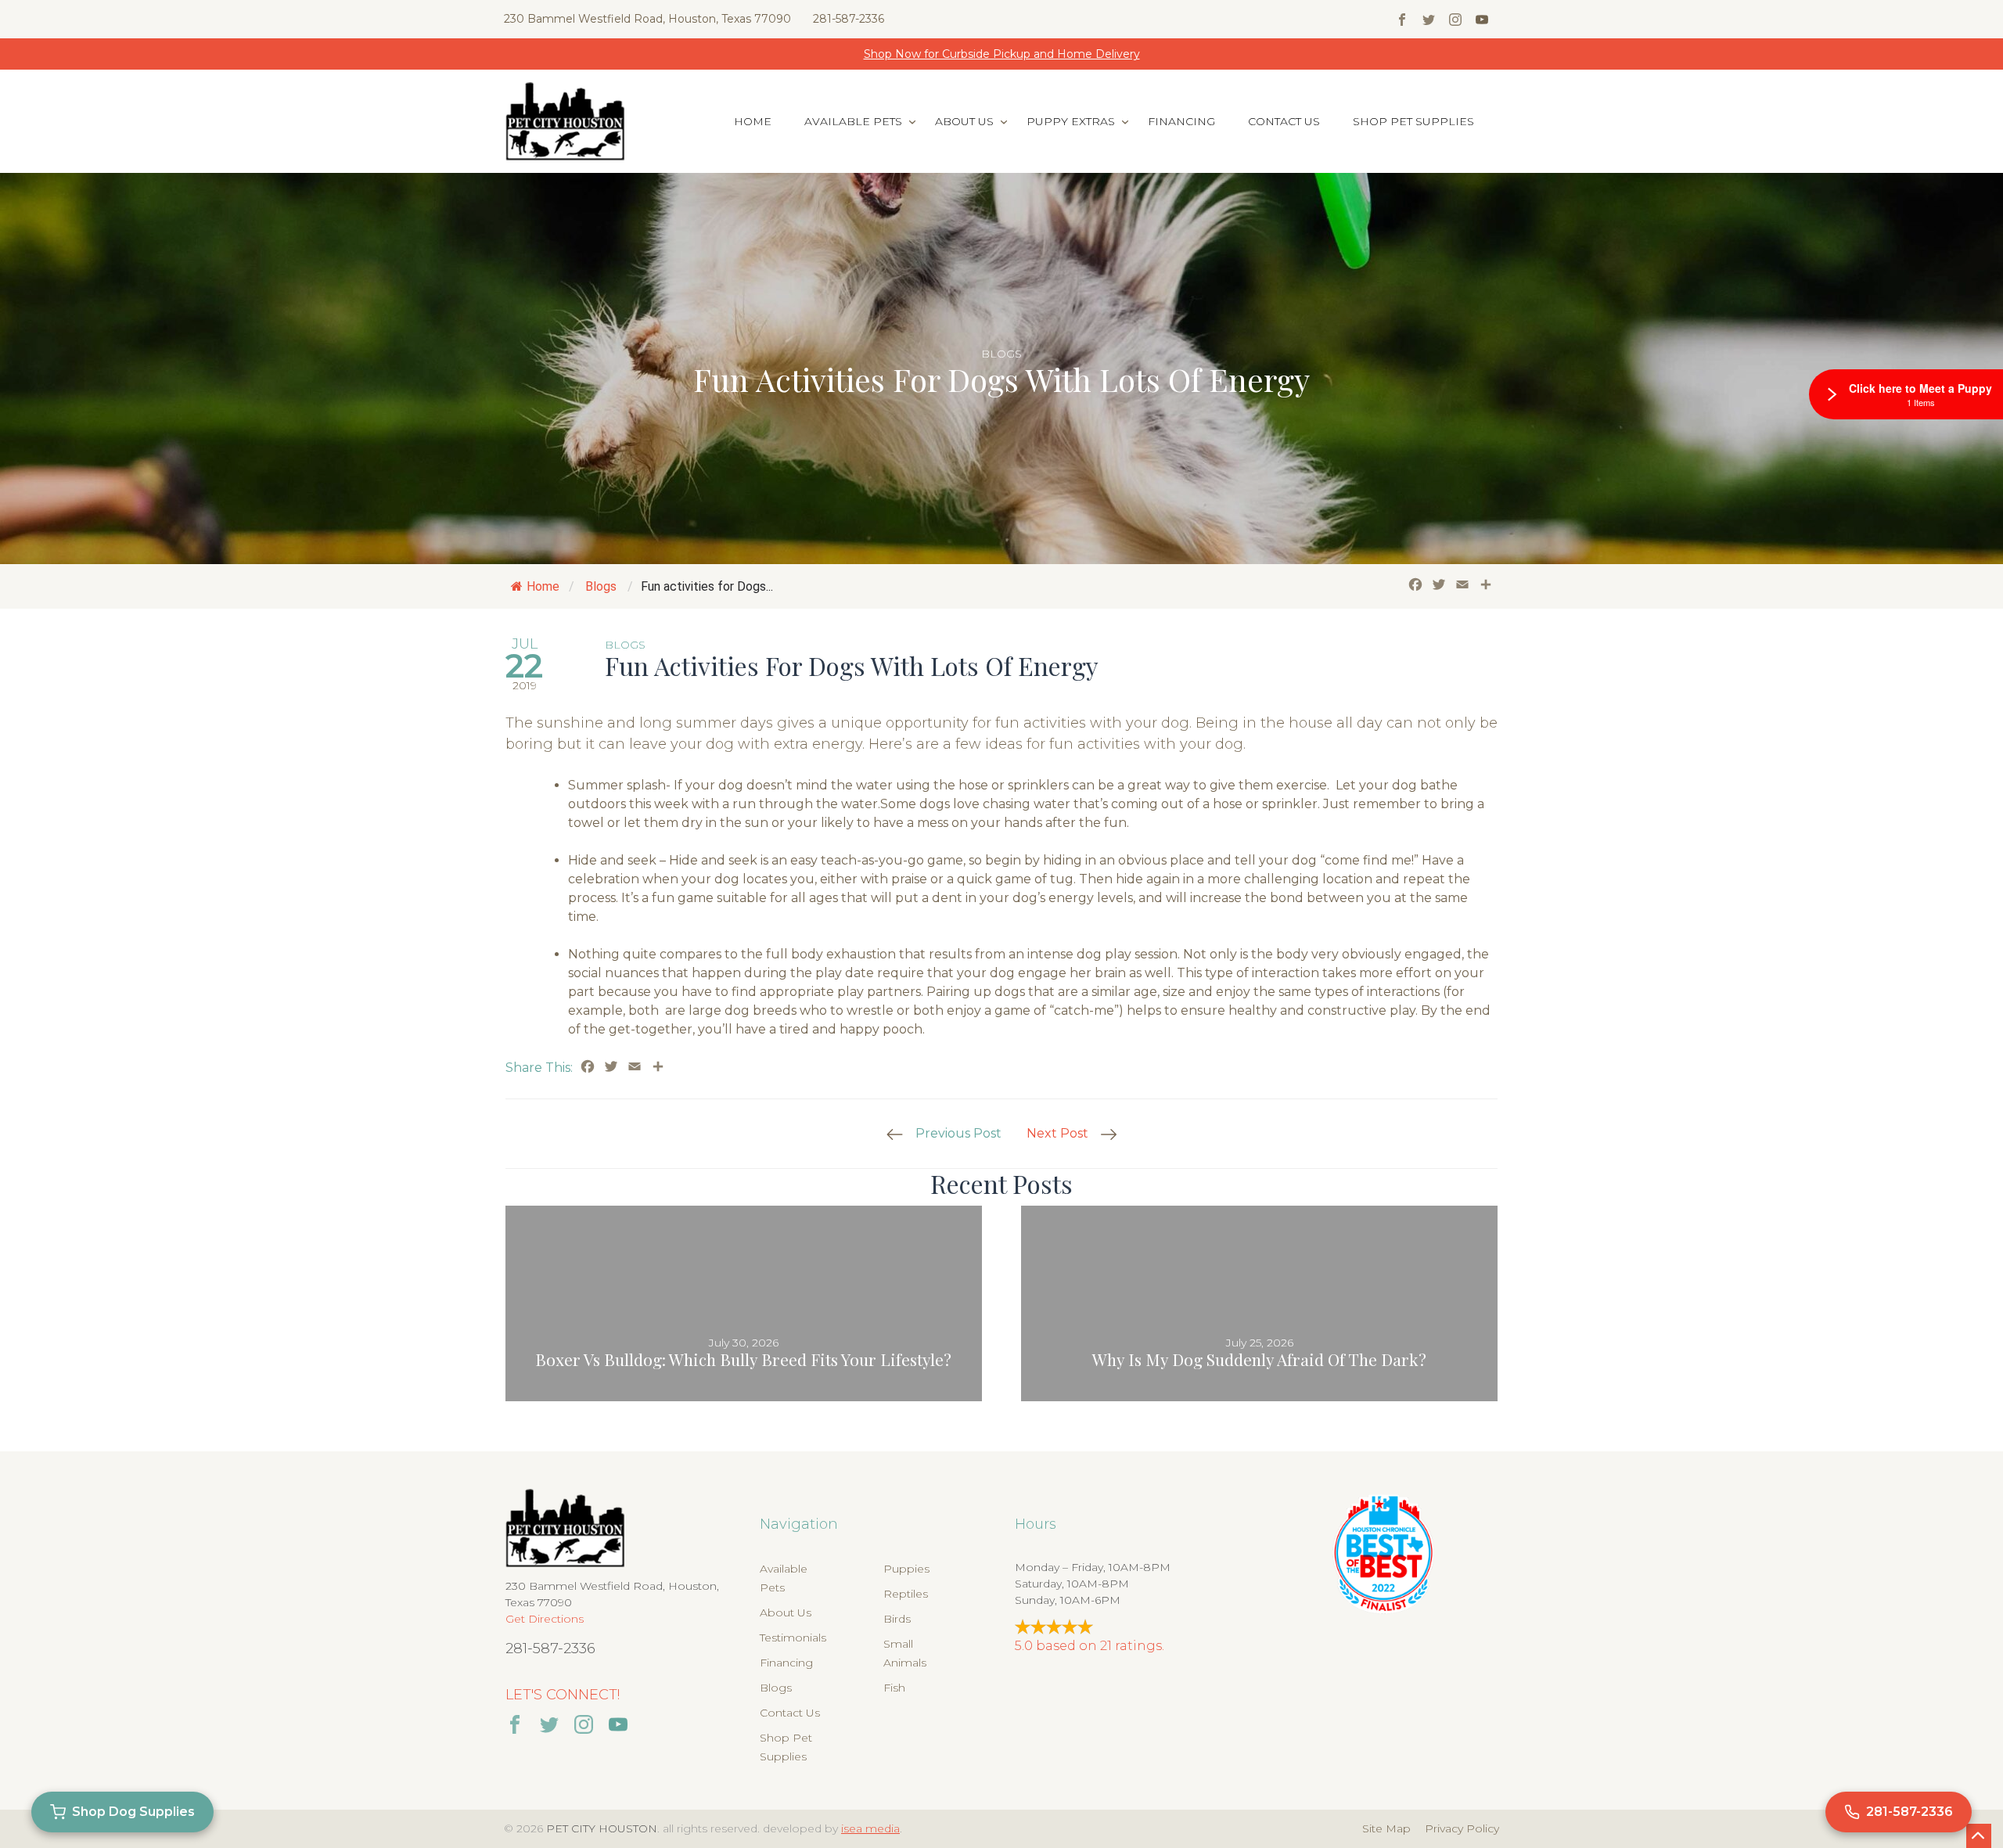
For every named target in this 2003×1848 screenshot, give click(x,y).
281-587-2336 (849, 19)
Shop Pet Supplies (1413, 121)
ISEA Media (870, 1828)
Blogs (1001, 354)
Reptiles (906, 1594)
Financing (1181, 121)
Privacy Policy (1462, 1828)
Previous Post (958, 1133)
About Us (964, 121)
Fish (894, 1688)
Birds (897, 1619)
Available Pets (853, 121)
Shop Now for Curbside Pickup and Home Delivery (1002, 54)
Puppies (906, 1569)
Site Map (1386, 1828)
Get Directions (545, 1619)
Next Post (1057, 1133)
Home (753, 121)
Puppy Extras (1071, 121)
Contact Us (1284, 121)
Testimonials (793, 1638)
